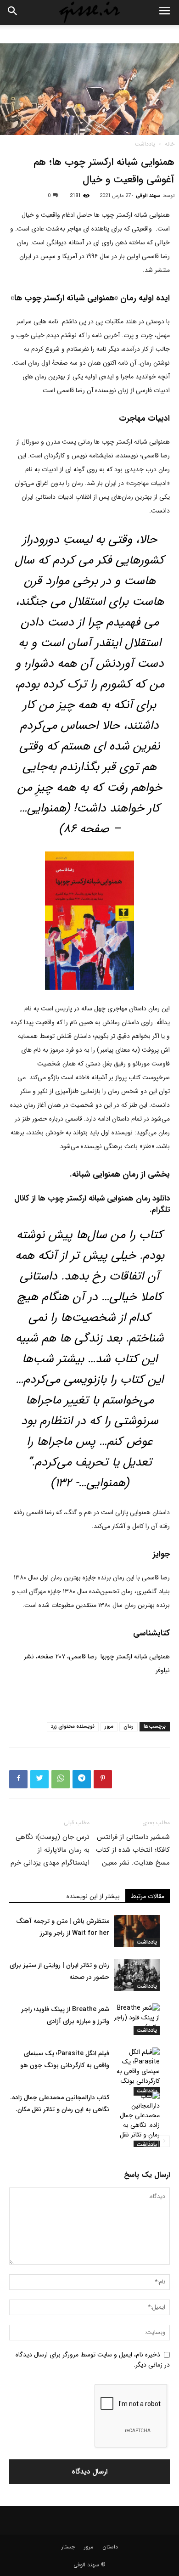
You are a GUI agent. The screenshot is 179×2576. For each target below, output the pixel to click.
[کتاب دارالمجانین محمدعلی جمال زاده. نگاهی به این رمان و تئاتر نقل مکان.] (137, 2120)
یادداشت (145, 144)
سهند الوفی (148, 196)
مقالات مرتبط (148, 1896)
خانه (170, 144)
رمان (129, 1727)
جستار (68, 2547)
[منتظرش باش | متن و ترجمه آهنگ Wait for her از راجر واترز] (137, 1931)
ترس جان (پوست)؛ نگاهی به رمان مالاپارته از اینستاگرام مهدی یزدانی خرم (50, 1850)
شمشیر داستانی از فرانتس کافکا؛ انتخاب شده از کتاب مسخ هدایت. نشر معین (133, 1850)
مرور (109, 1727)
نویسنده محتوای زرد (73, 1727)
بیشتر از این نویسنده (93, 1896)
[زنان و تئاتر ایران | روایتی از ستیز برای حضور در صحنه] (137, 1975)
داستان (110, 2547)
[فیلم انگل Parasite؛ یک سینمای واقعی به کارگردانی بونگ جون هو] (137, 2072)
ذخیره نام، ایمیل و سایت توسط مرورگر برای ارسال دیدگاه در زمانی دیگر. (93, 2359)
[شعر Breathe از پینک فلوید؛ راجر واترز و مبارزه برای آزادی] (137, 2019)
